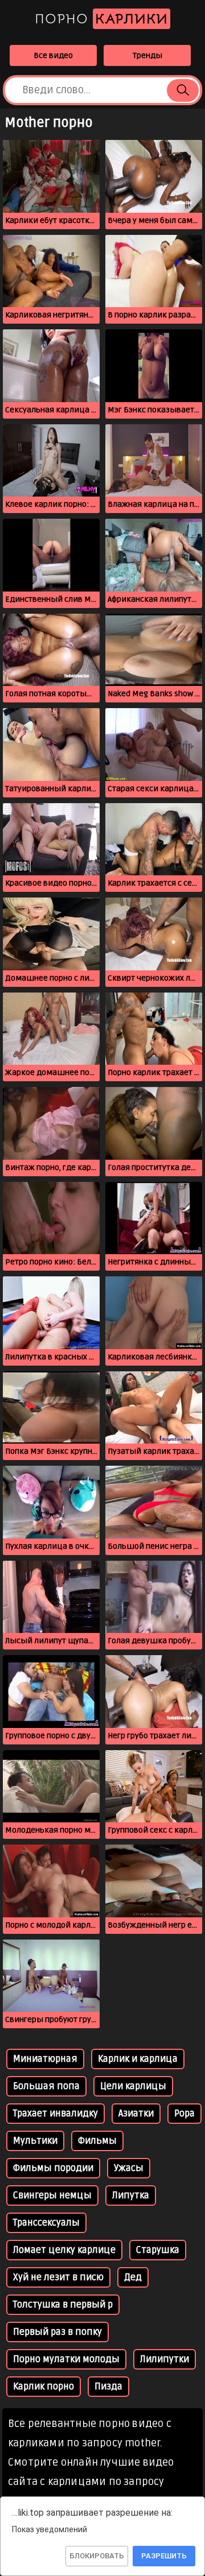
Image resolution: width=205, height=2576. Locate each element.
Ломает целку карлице (64, 2250)
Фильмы (97, 2141)
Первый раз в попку (58, 2332)
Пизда (108, 2387)
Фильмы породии (53, 2168)
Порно (101, 19)
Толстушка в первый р (63, 2305)
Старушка (158, 2250)
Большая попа (46, 2086)
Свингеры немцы (52, 2195)
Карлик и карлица (138, 2059)
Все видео (53, 55)
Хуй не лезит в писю (58, 2277)
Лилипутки (165, 2359)
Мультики (35, 2141)
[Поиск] (183, 90)
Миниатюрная (45, 2059)
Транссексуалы (46, 2223)
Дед (133, 2277)
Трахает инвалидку (56, 2114)
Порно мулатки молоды (66, 2359)
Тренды (147, 55)
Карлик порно (44, 2387)
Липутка (131, 2195)
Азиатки (136, 2114)
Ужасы (129, 2168)
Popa (184, 2114)
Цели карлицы (133, 2086)
